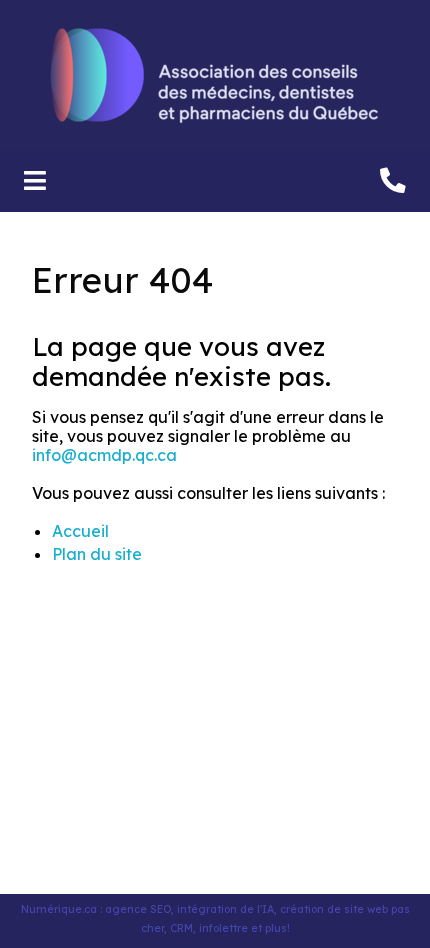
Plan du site (97, 554)
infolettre (223, 928)
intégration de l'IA (225, 909)
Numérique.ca (59, 909)
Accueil (80, 531)
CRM (181, 928)
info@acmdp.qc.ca (104, 455)
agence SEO (138, 909)
